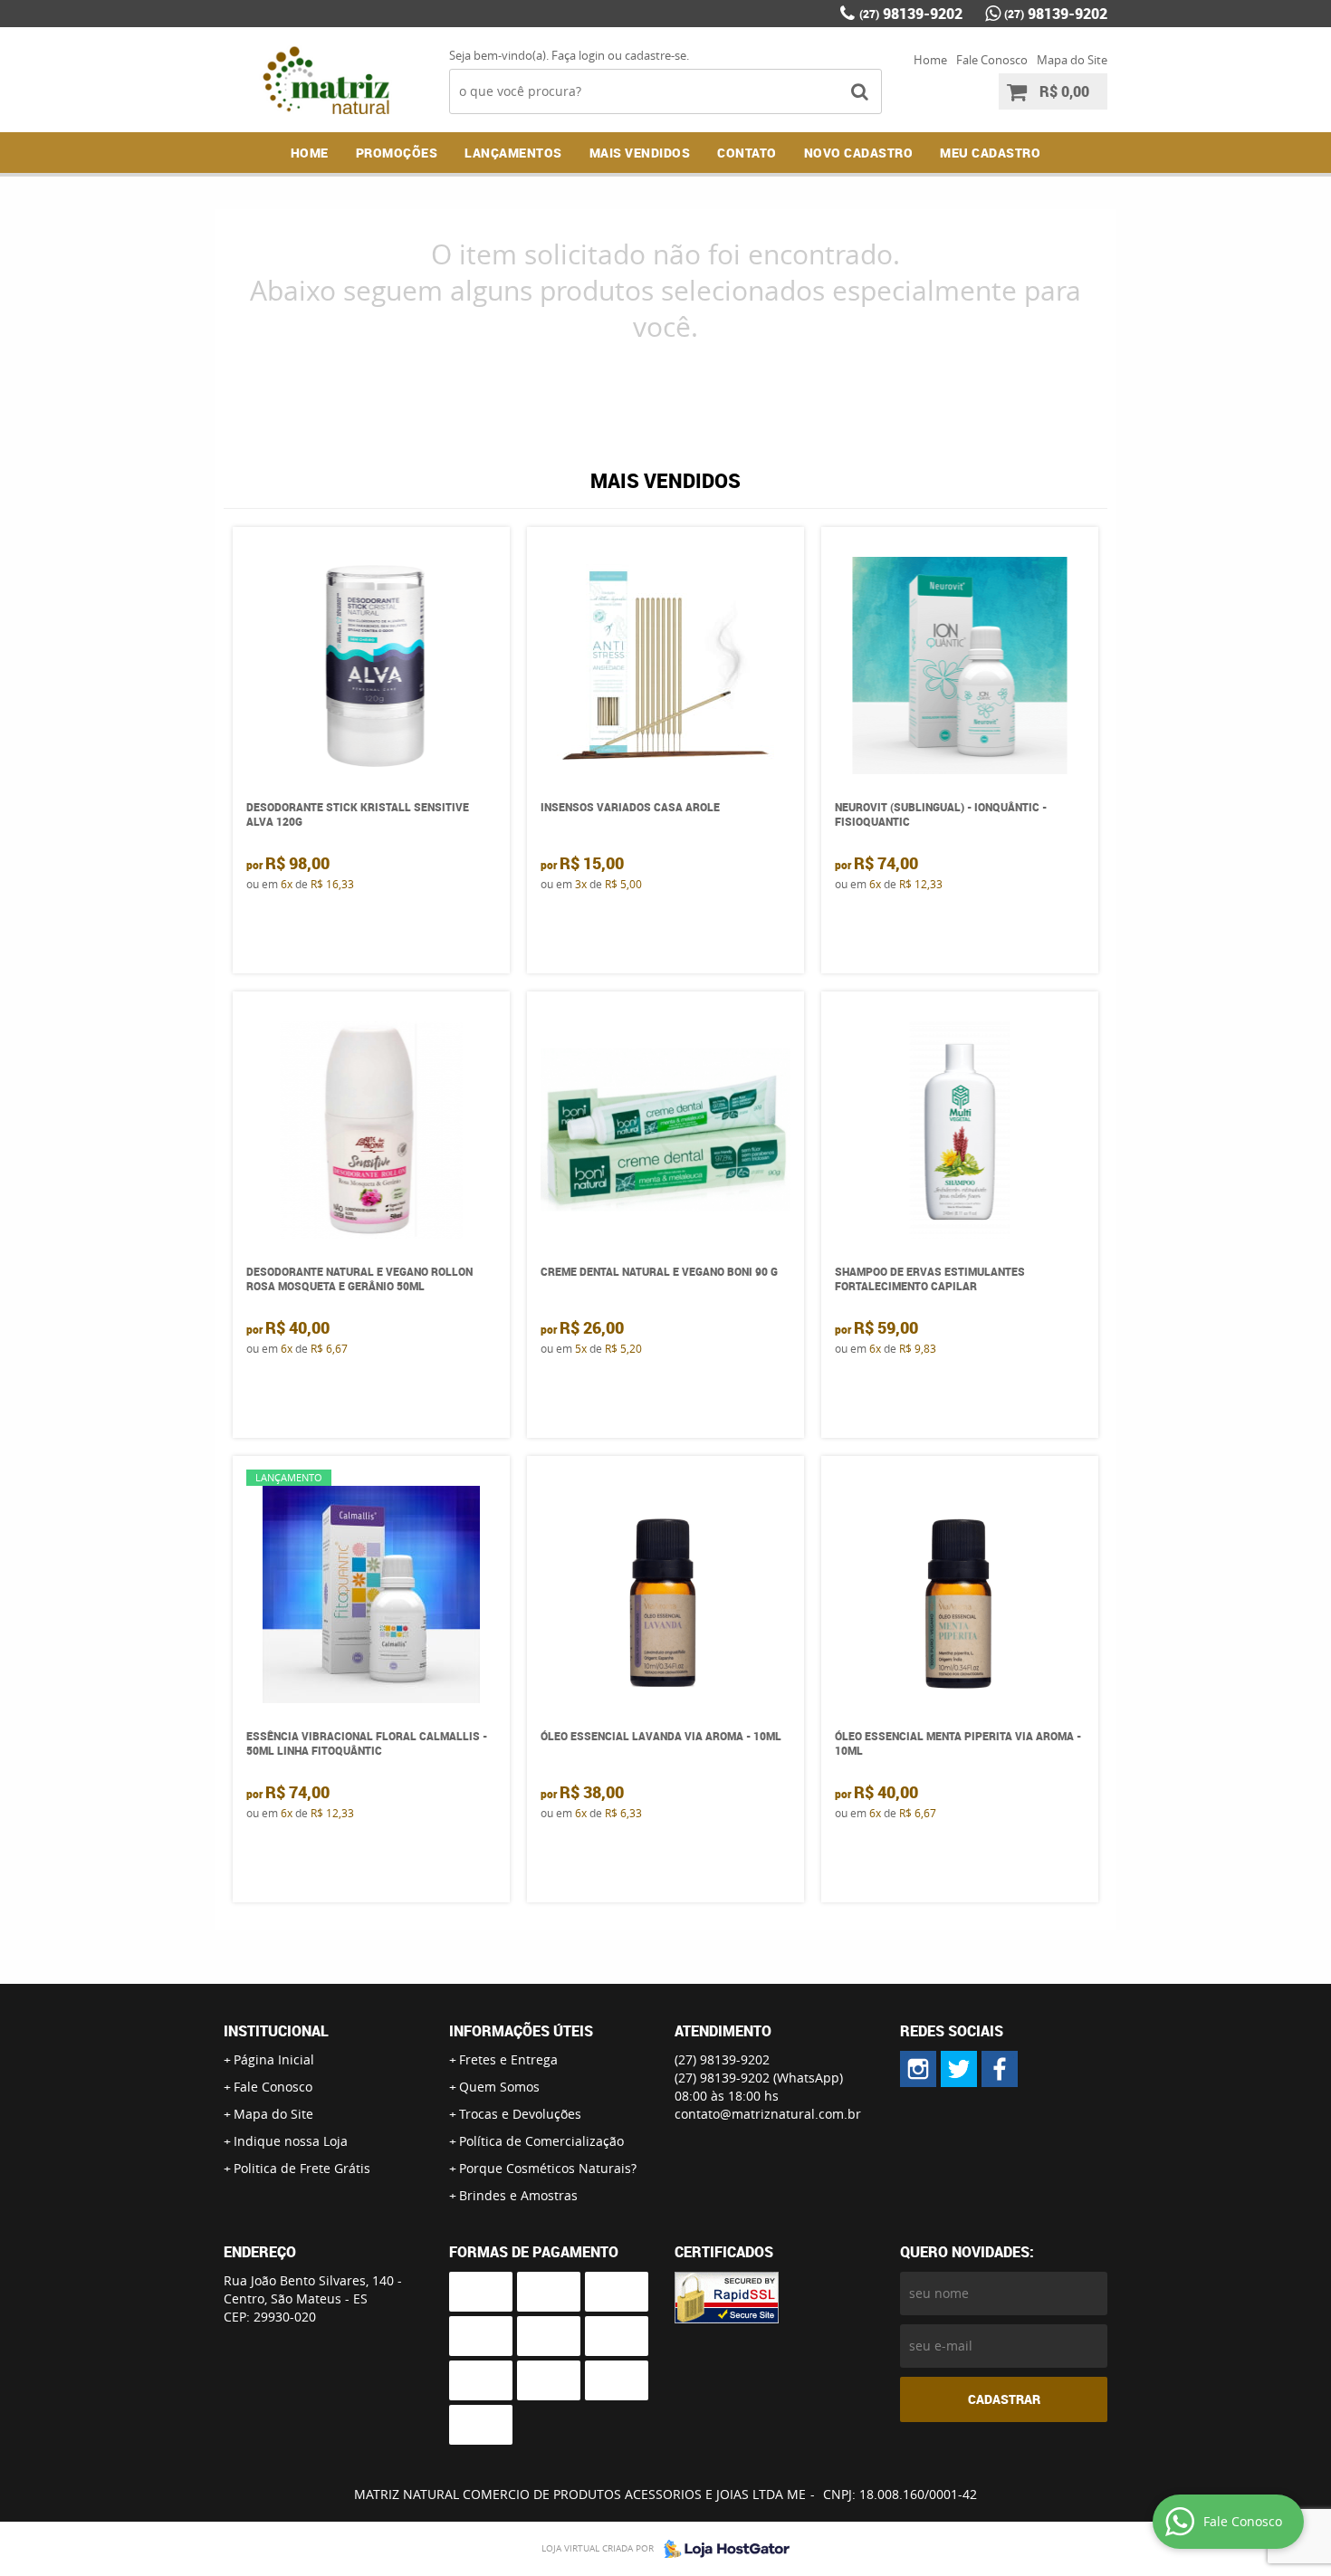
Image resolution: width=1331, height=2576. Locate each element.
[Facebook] (1000, 2069)
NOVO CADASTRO (859, 153)
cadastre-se (656, 55)
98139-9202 (911, 14)
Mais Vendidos (640, 153)
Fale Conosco (992, 60)
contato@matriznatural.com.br (768, 2114)
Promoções (397, 153)
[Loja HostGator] (722, 2549)
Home (930, 60)
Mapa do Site (1072, 60)
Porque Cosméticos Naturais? (548, 2168)
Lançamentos (513, 153)
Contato (747, 153)
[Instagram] (918, 2069)
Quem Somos (499, 2087)
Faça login (578, 55)
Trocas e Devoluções (520, 2114)
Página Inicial (274, 2059)
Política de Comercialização (541, 2141)
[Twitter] (959, 2069)
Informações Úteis (521, 2031)
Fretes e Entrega (508, 2059)
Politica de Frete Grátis (302, 2168)
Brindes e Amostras (518, 2195)
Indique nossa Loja (291, 2141)
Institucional (276, 2031)
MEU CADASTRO (990, 153)
